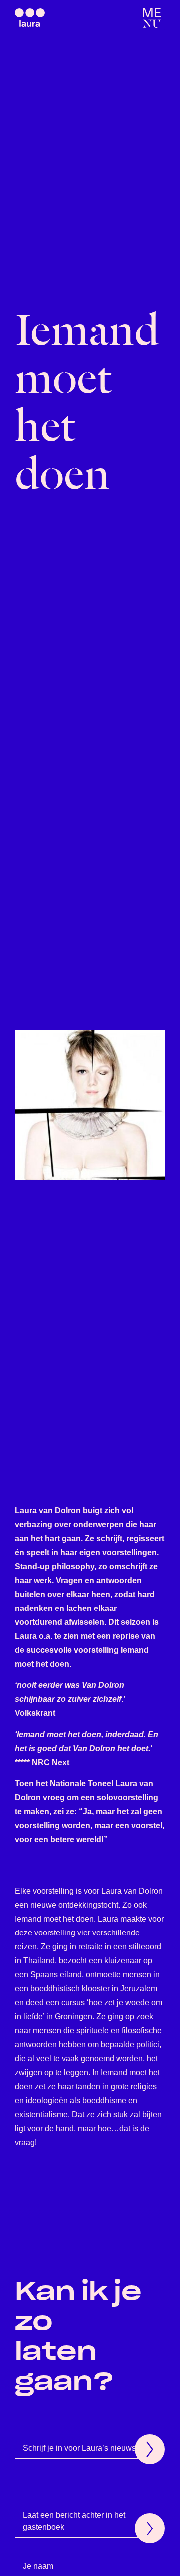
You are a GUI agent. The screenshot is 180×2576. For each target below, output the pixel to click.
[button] (152, 18)
